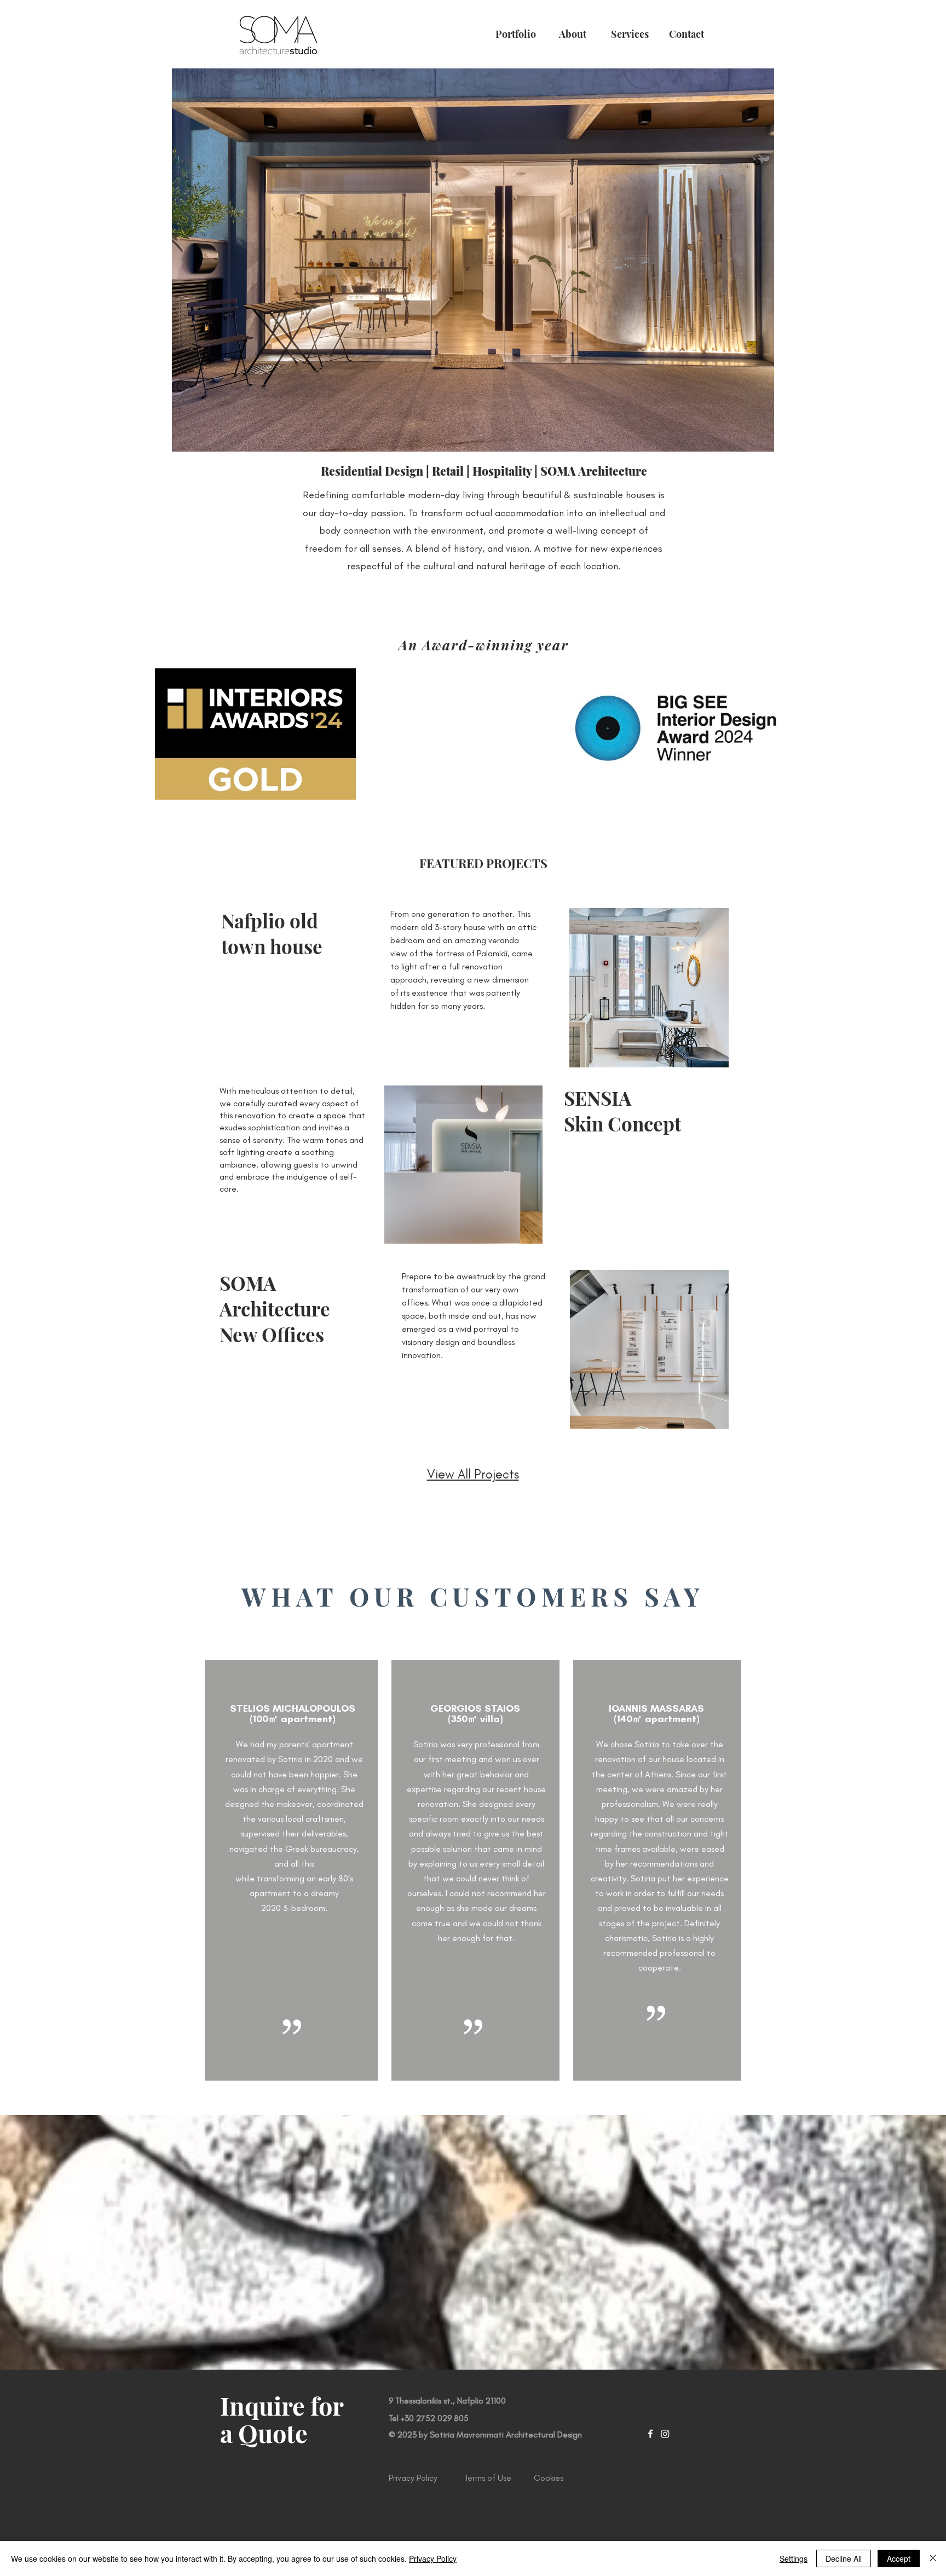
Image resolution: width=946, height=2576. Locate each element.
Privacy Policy (433, 2558)
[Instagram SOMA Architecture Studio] (665, 2434)
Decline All (844, 2558)
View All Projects (473, 1474)
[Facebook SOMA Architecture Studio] (650, 2434)
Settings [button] (794, 2558)
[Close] (933, 2558)
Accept (899, 2558)
